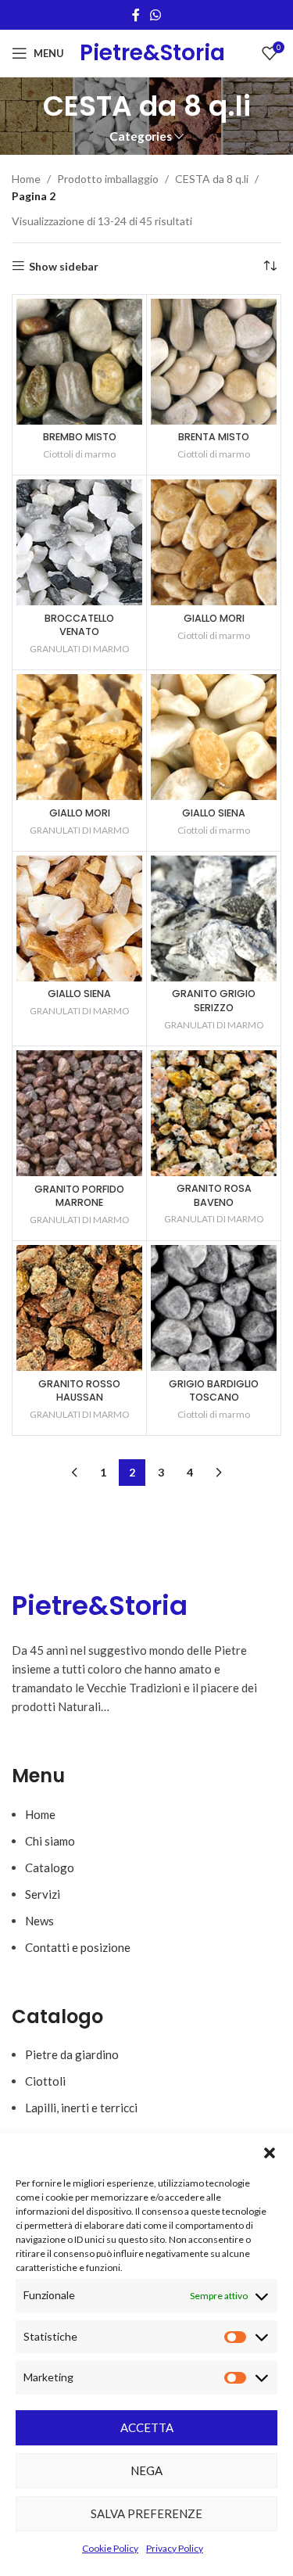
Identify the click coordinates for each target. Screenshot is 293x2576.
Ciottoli (45, 2081)
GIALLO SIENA (214, 813)
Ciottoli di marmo (79, 454)
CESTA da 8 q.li (212, 179)
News (39, 1921)
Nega (146, 2470)
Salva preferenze (146, 2513)
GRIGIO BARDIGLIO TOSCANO (214, 1391)
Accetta (147, 2427)
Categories (141, 136)
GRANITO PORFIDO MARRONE (79, 1196)
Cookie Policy (110, 2548)
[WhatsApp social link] (156, 15)
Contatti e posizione (78, 1947)
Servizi (43, 1894)
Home (26, 179)
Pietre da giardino (72, 2054)
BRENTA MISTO (214, 437)
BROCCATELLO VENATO (79, 625)
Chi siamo (50, 1841)
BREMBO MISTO (80, 437)
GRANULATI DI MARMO (80, 649)
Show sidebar (64, 266)
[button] (270, 2153)
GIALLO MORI (214, 618)
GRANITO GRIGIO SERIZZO (214, 1001)
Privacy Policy (175, 2548)
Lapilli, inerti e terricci (81, 2108)
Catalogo (50, 1867)
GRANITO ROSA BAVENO (214, 1195)
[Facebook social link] (136, 15)
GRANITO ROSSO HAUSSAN (79, 1391)
